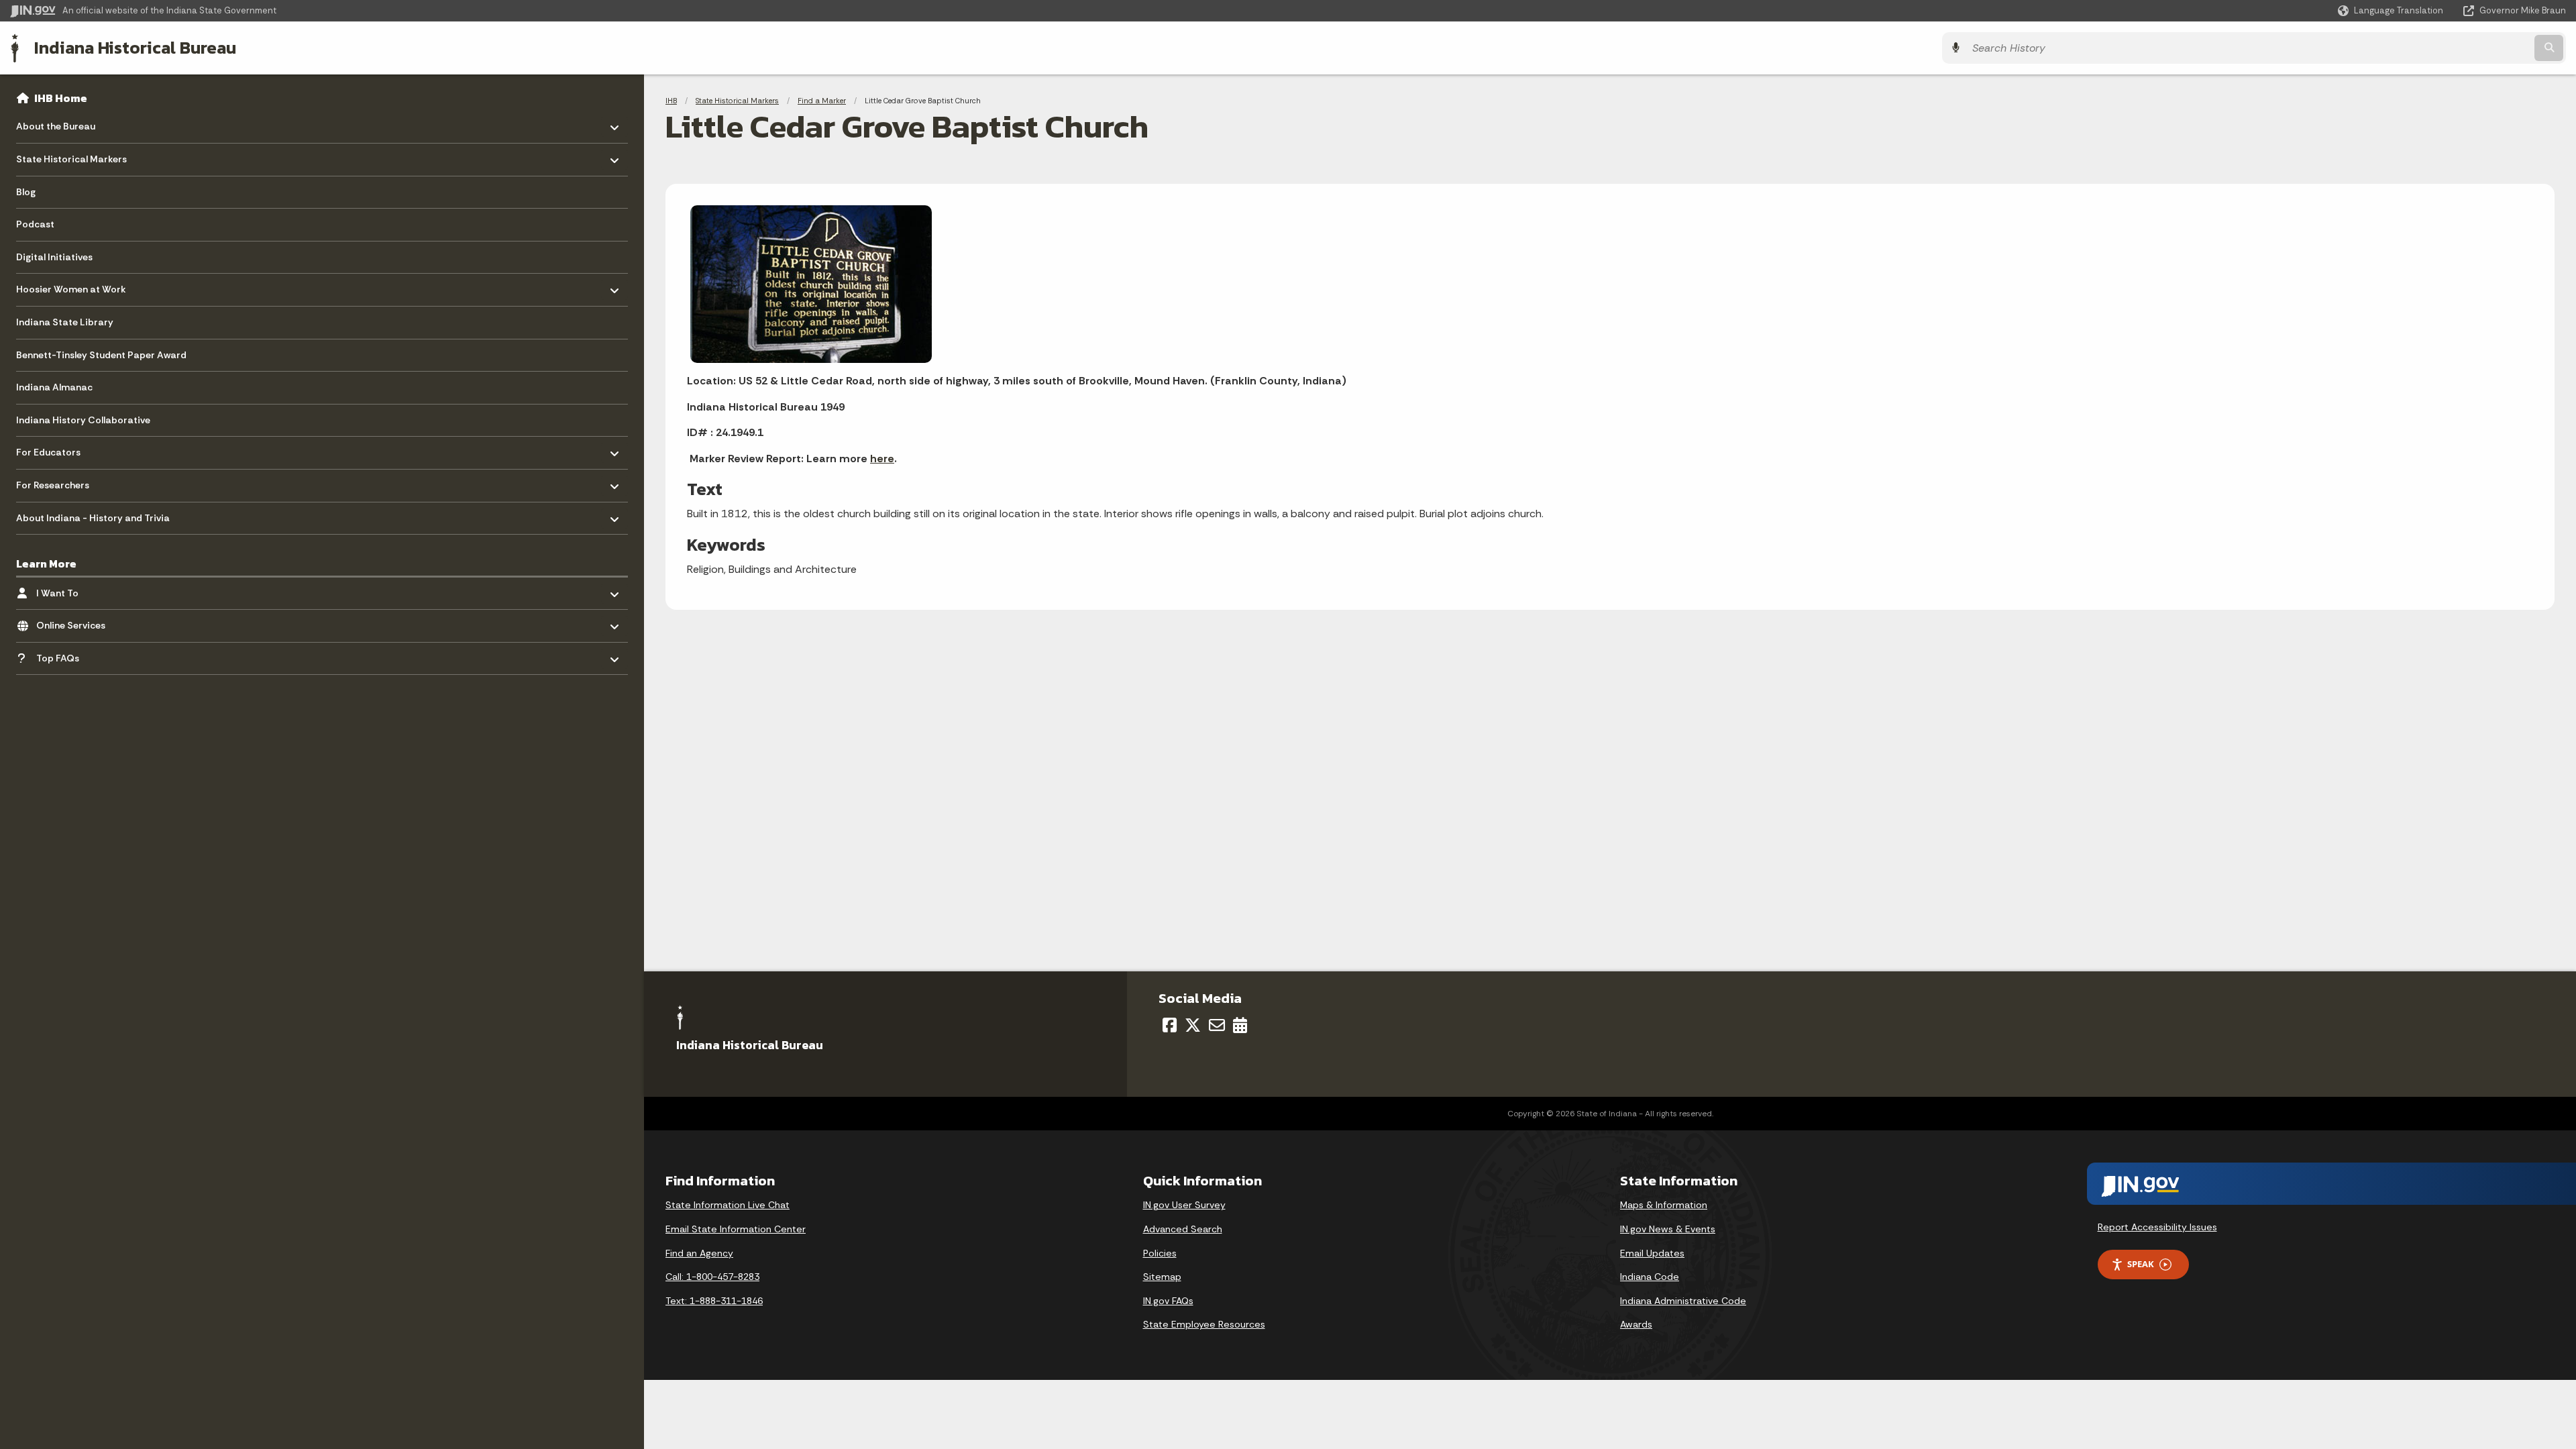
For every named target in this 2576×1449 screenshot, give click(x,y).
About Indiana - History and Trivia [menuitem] (93, 514)
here (882, 459)
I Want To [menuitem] (75, 589)
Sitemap (1162, 1277)
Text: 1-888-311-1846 (714, 1301)
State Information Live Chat (728, 1205)
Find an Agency (699, 1253)
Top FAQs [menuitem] (75, 654)
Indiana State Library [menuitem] (65, 322)
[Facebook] (1170, 1025)
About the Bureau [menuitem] (56, 123)
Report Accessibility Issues (2157, 1227)
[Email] (1217, 1025)
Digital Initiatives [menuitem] (54, 257)
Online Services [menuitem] (75, 622)
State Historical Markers (737, 101)
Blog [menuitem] (26, 192)
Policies (1160, 1253)
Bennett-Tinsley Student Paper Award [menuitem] (101, 355)
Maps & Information (1664, 1205)
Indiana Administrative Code (1683, 1301)
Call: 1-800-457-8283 (712, 1277)
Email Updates (1652, 1253)
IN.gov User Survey (1184, 1205)
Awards (1636, 1324)
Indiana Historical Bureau (135, 48)
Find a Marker (822, 101)
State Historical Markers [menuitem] (71, 156)
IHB (671, 101)
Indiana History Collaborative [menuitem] (83, 420)
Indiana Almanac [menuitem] (54, 387)
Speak (2141, 1264)
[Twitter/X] (1193, 1025)
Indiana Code (1650, 1277)
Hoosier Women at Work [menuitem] (71, 286)
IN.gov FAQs (1168, 1301)
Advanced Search (1183, 1229)
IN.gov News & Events (1668, 1229)
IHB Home (61, 98)
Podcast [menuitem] (35, 224)
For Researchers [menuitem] (55, 482)
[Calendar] (1240, 1025)
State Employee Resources (1204, 1324)
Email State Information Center (736, 1229)
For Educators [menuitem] (55, 449)
